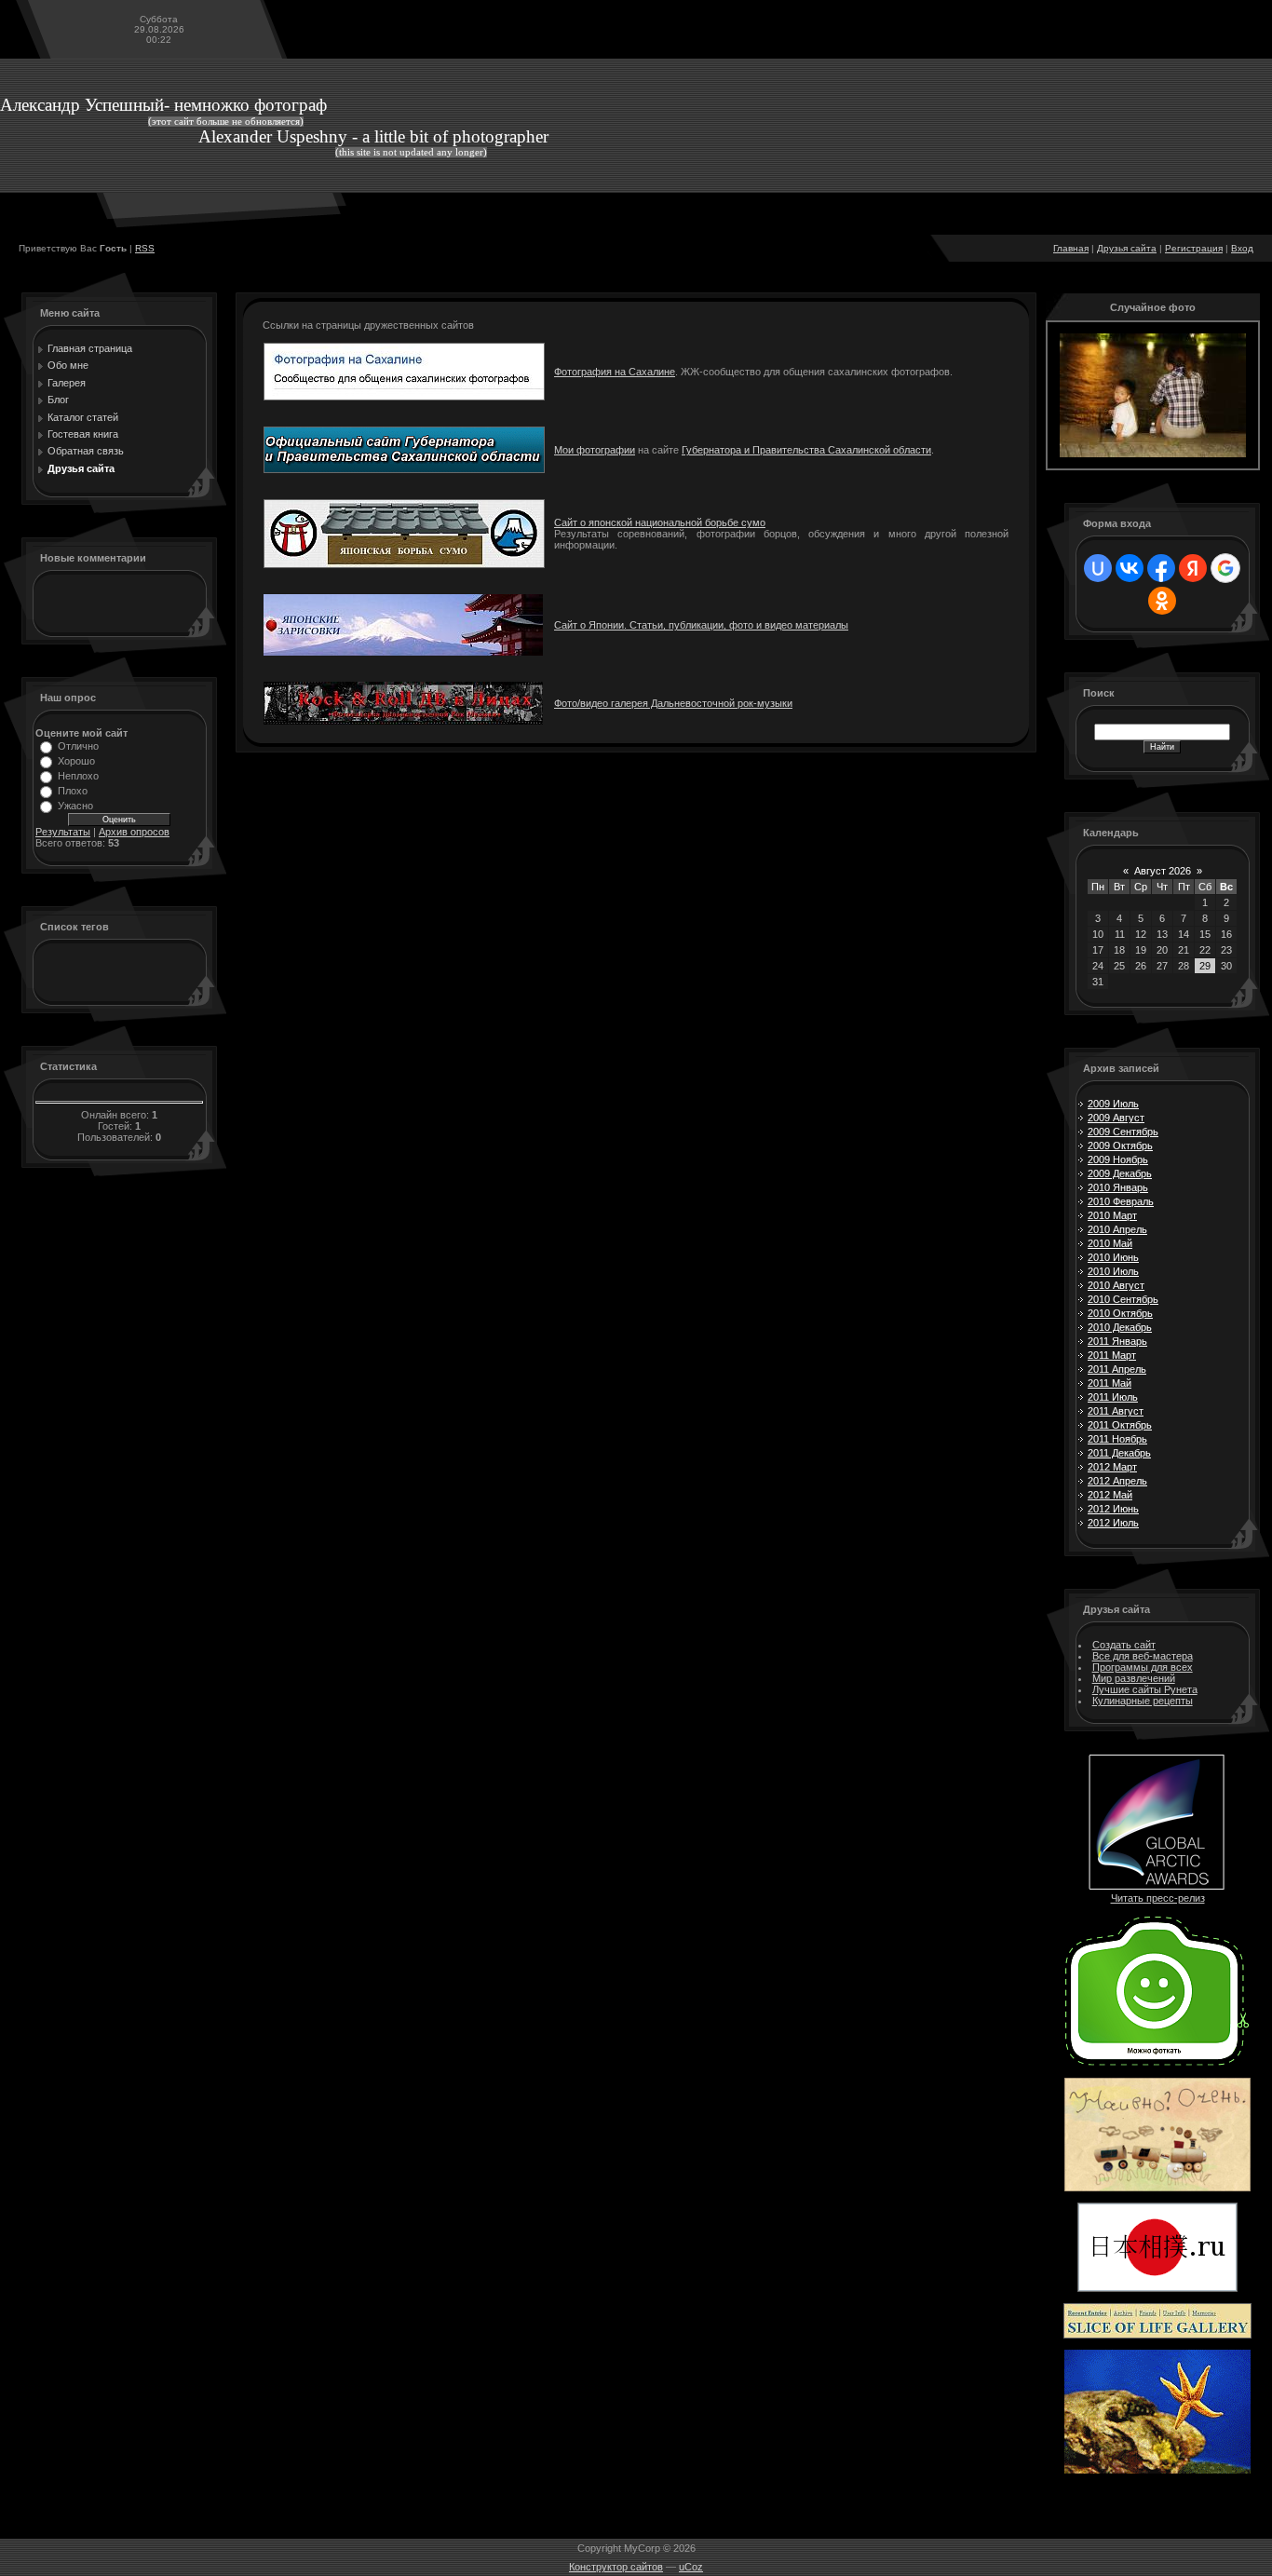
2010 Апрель (1117, 1229)
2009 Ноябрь (1118, 1159)
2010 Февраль (1121, 1201)
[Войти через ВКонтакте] (1130, 568)
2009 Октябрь (1120, 1146)
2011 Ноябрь (1117, 1439)
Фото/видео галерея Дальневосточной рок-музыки (673, 703)
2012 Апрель (1117, 1481)
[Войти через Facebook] (1161, 568)
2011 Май (1110, 1383)
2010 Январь (1118, 1187)
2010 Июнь (1113, 1257)
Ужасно (75, 806)
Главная (1071, 248)
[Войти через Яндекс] (1193, 568)
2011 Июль (1113, 1397)
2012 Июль (1113, 1523)
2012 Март (1112, 1467)
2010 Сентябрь (1123, 1299)
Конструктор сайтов (616, 2567)
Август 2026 (1163, 871)
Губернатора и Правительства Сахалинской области (806, 450)
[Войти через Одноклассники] (1162, 601)
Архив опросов (134, 832)
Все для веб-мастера (1143, 1656)
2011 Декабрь (1119, 1453)
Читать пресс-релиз (1158, 1898)
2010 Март (1112, 1215)
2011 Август (1116, 1411)
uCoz (691, 2567)
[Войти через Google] (1225, 568)
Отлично (78, 746)
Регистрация (1194, 248)
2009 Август (1116, 1118)
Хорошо (76, 761)
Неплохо (78, 776)
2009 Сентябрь (1123, 1132)
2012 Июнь (1113, 1509)
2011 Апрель (1117, 1369)
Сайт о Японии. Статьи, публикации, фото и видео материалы (701, 625)
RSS (145, 248)
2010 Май (1110, 1243)
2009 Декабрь (1120, 1173)
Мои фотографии (595, 450)
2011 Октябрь (1120, 1425)
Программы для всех (1143, 1667)
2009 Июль (1113, 1104)
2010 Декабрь (1120, 1327)
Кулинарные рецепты (1143, 1701)
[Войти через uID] (1098, 568)
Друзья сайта (1127, 248)
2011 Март (1112, 1355)
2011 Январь (1117, 1341)
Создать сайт (1124, 1645)
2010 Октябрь (1120, 1313)
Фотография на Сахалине (615, 372)
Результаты (63, 832)
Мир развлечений (1134, 1678)
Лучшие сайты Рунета (1145, 1689)
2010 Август (1116, 1285)
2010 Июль (1113, 1271)
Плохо (73, 791)
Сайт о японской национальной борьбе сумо (660, 522)
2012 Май (1110, 1495)
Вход (1242, 248)
